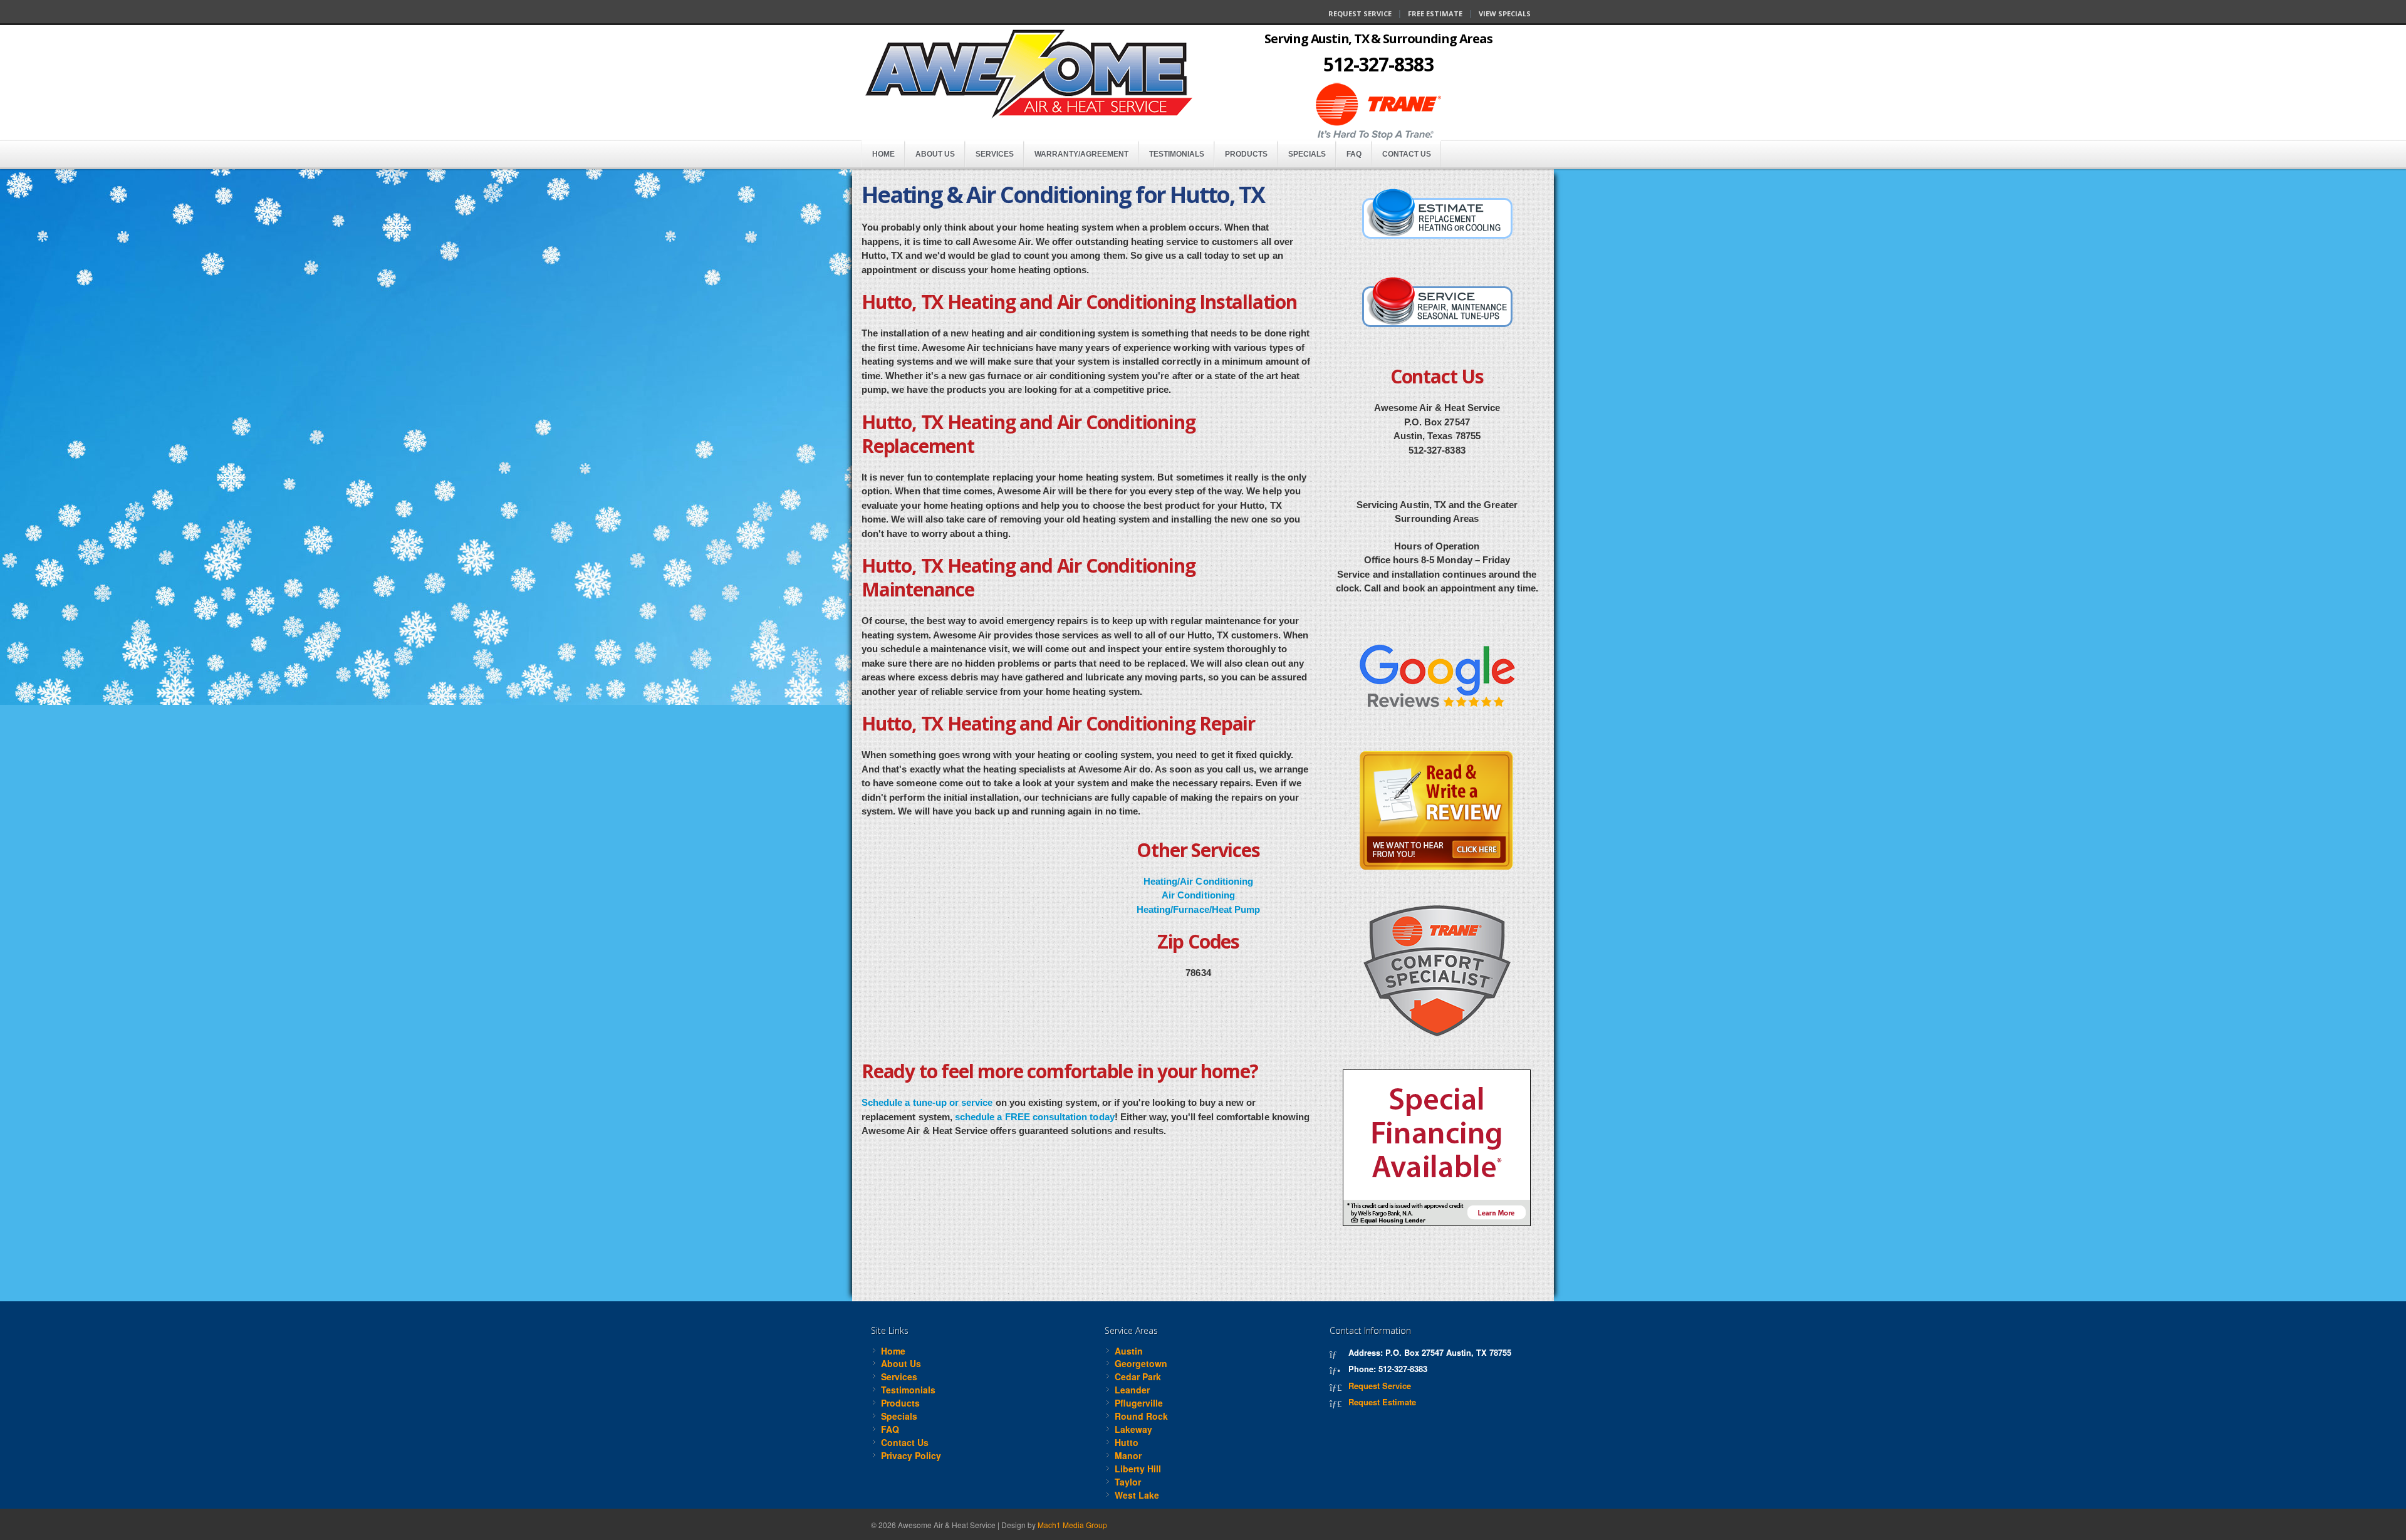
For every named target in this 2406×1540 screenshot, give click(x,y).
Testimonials (1177, 154)
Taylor (1128, 1482)
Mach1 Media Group (1072, 1525)
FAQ (1354, 154)
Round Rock (1141, 1416)
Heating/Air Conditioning (1198, 881)
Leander (1132, 1390)
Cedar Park (1138, 1376)
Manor (1128, 1455)
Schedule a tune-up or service (927, 1102)
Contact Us (1407, 154)
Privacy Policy (911, 1455)
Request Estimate (1382, 1402)
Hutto (1127, 1442)
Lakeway (1133, 1429)
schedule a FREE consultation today (1035, 1117)
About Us (935, 154)
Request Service (1360, 13)
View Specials (1505, 13)
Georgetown (1141, 1363)
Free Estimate (1435, 13)
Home (883, 154)
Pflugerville (1139, 1403)
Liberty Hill (1138, 1469)
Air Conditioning (1198, 895)
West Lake (1137, 1495)
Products (1246, 154)
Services (995, 154)
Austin (1129, 1351)
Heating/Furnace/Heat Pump (1198, 909)
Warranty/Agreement (1081, 154)
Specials (1307, 154)
